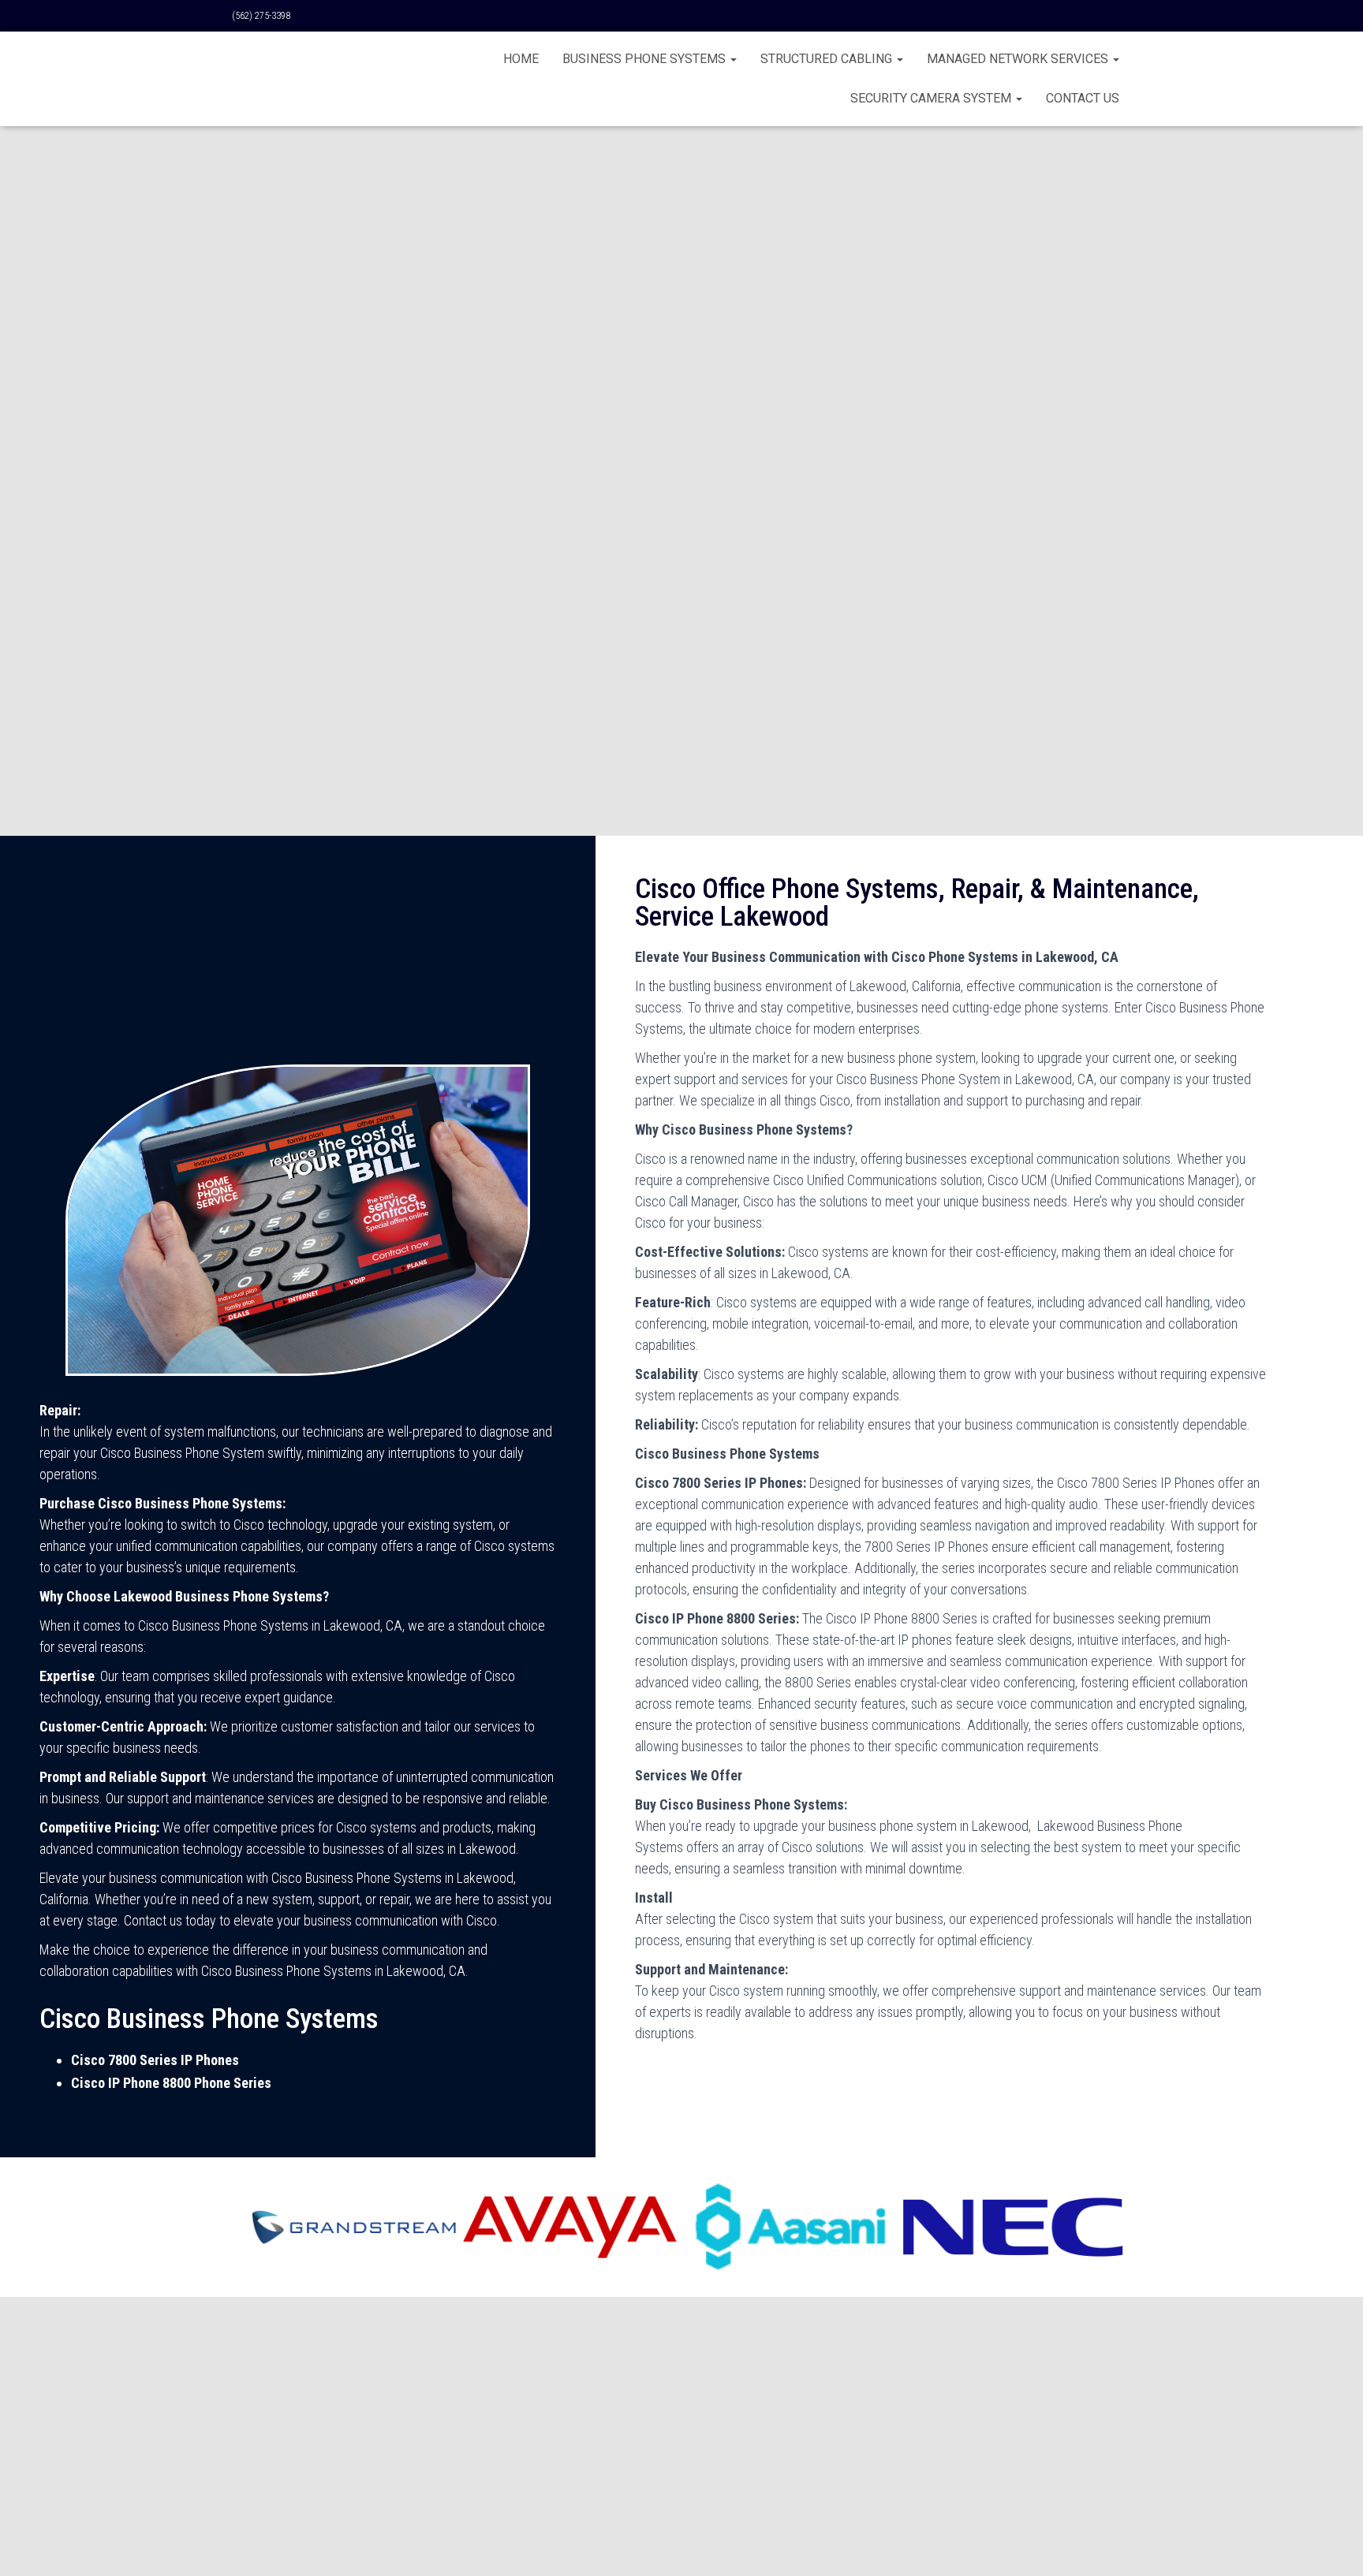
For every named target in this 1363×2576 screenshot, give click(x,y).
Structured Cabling (828, 59)
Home (521, 59)
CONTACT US (1083, 98)
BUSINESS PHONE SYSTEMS (646, 59)
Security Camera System (932, 98)
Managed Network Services (1019, 59)
